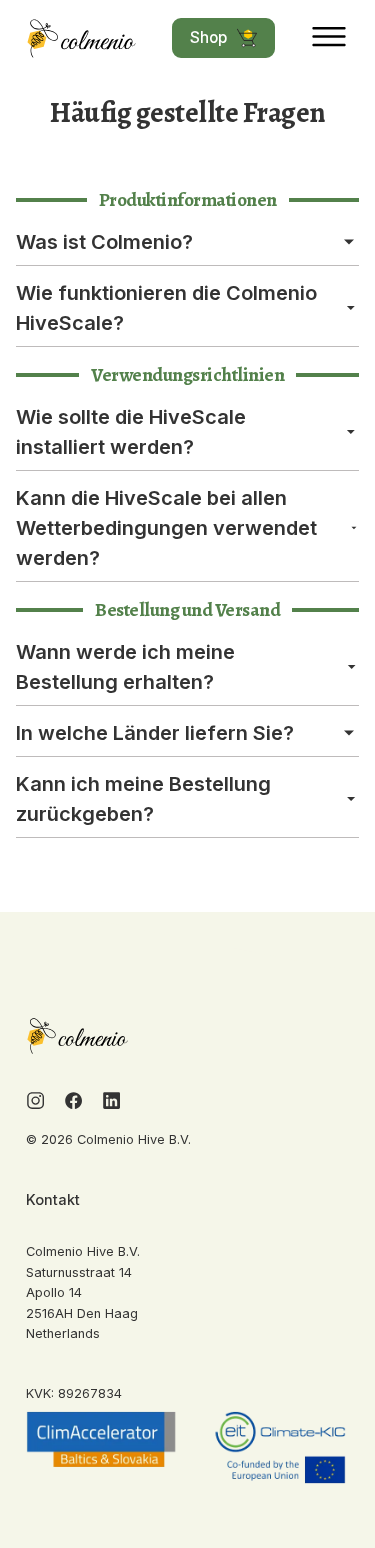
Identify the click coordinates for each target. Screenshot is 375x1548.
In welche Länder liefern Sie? (155, 733)
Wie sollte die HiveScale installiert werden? (131, 432)
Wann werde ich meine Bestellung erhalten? (125, 667)
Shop (208, 37)
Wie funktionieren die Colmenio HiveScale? (166, 308)
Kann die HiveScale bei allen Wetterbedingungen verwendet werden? (166, 528)
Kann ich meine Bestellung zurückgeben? (143, 799)
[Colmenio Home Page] (82, 38)
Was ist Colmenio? (104, 242)
